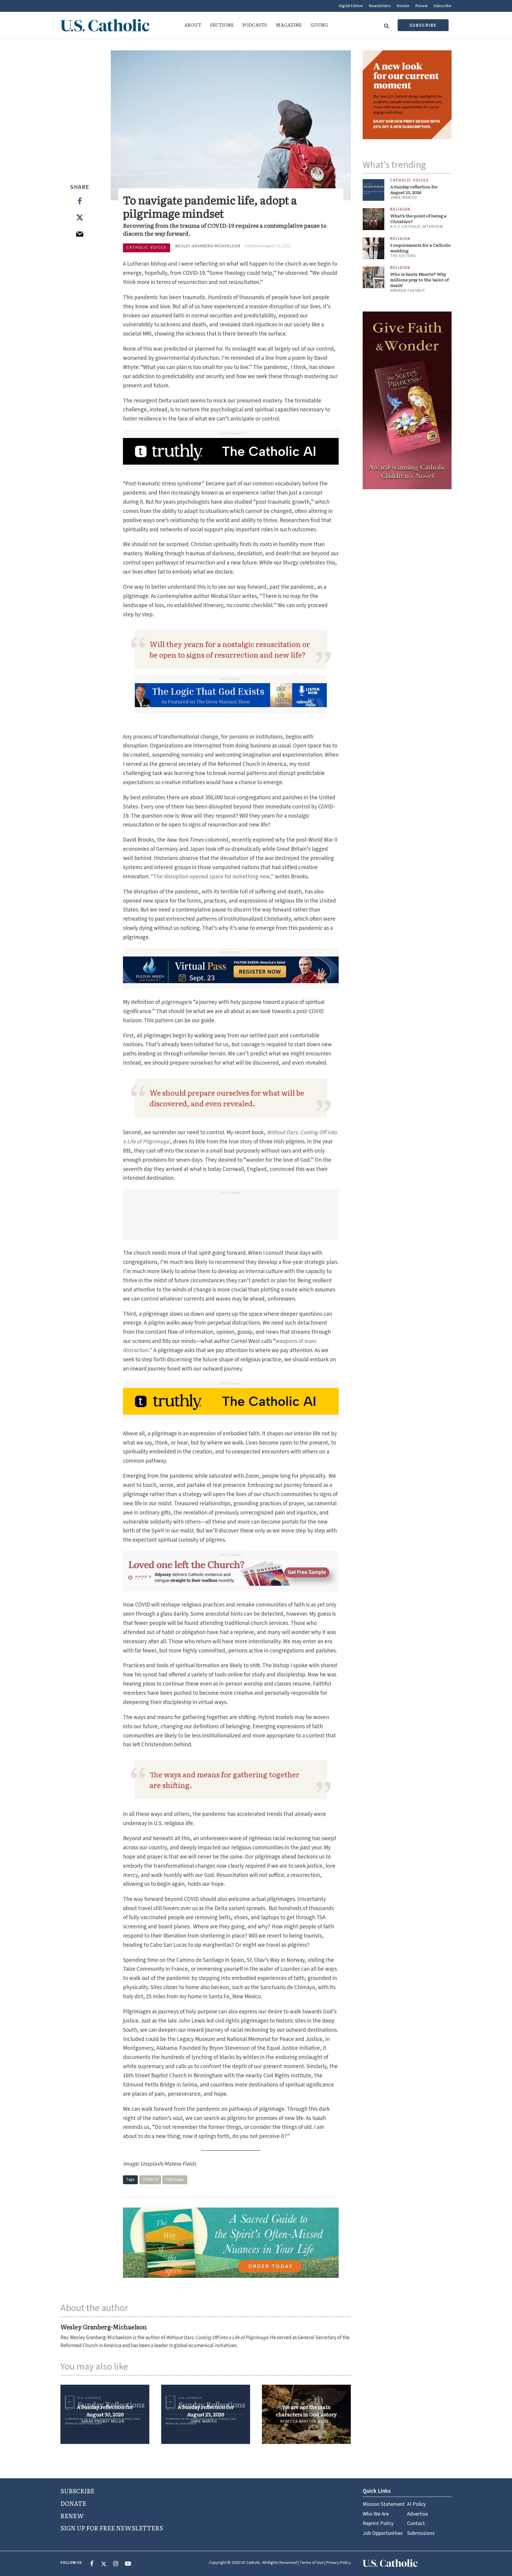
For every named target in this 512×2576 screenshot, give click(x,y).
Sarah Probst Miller (103, 2421)
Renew (421, 6)
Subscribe (443, 6)
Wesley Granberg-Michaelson (208, 246)
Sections (222, 25)
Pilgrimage (175, 2179)
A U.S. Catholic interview (417, 227)
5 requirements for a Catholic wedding (420, 248)
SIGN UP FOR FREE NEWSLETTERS (112, 2528)
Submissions (421, 2533)
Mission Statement (384, 2504)
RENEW (72, 2516)
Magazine (289, 25)
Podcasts (255, 25)
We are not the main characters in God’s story (306, 2410)
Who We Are (376, 2514)
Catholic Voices (147, 248)
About (193, 25)
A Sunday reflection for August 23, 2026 (206, 2410)
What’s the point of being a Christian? (418, 219)
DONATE (73, 2503)
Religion (400, 210)
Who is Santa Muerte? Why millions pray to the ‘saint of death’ (419, 280)
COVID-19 (150, 2179)
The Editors (403, 256)
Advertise (417, 2514)
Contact (416, 2523)
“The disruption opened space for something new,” (212, 877)
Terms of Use (312, 2563)
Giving (319, 25)
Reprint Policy (378, 2523)
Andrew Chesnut (408, 290)
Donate (403, 6)
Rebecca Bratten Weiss (304, 2421)
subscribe (423, 25)
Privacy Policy (339, 2563)
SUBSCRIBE (77, 2491)
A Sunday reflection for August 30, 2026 (105, 2410)
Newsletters (380, 6)
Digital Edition (351, 6)
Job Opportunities (383, 2533)
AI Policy (416, 2504)
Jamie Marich (204, 2421)
